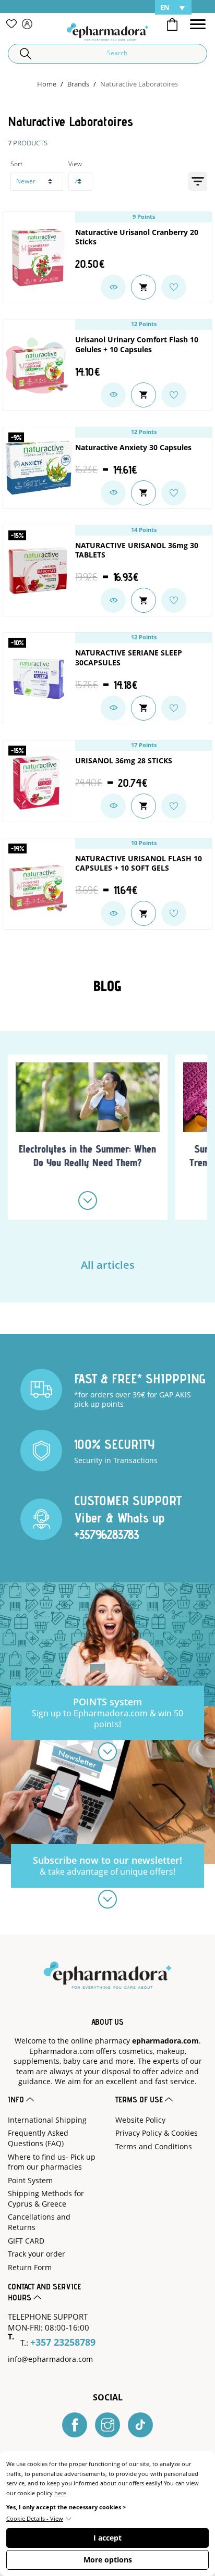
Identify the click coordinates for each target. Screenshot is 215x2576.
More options (108, 2560)
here (60, 2493)
